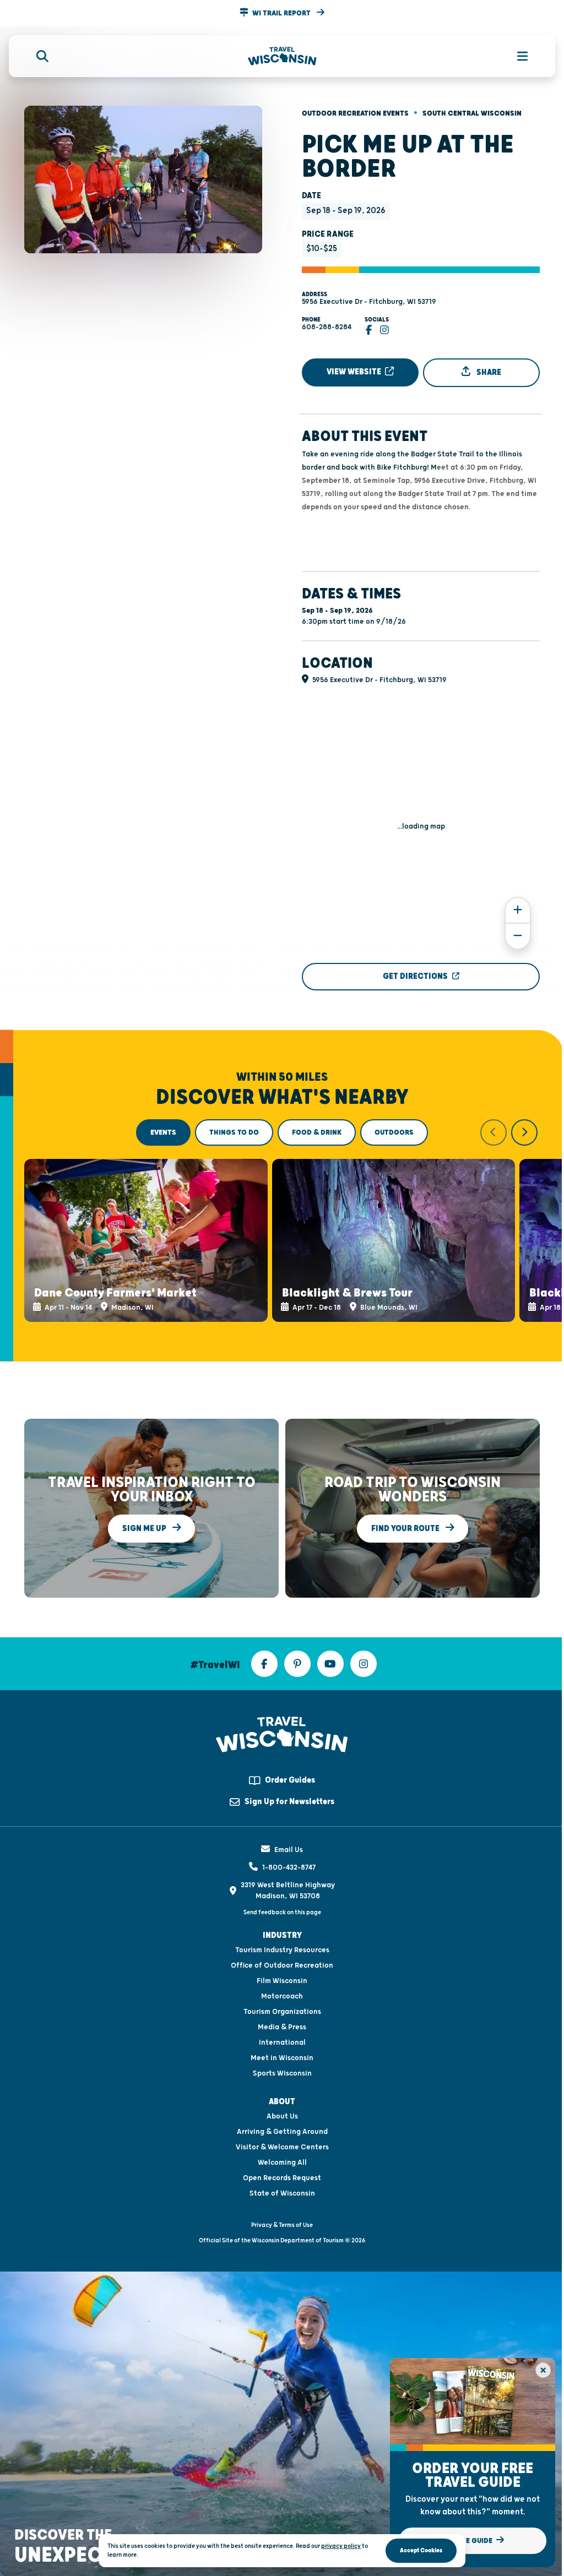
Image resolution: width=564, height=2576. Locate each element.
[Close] (543, 2370)
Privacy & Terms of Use (282, 2225)
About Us (282, 2116)
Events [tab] (163, 1132)
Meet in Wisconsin (282, 2058)
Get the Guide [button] (468, 2541)
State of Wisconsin (282, 2193)
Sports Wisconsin (282, 2073)
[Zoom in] (518, 910)
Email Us (289, 1850)
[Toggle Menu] (517, 56)
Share (488, 372)
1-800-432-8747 (289, 1867)
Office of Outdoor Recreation (282, 1965)
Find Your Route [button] (406, 1528)
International (282, 2043)
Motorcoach (282, 1996)
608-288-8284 (327, 327)
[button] (282, 13)
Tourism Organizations (282, 2012)
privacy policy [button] (341, 2546)
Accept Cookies (421, 2550)
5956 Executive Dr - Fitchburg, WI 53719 (369, 302)
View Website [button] (355, 372)
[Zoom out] (518, 936)
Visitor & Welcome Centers (282, 2147)
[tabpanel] (282, 1221)
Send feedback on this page (282, 1912)
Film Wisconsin (282, 1981)
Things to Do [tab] (234, 1132)
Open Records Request (282, 2178)
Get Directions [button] (415, 976)
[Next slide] (524, 1132)
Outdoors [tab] (394, 1132)
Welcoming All (282, 2163)
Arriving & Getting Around (282, 2132)
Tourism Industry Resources (282, 1950)
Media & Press (282, 2027)
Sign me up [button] (145, 1528)
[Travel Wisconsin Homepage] (282, 56)
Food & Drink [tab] (317, 1132)
